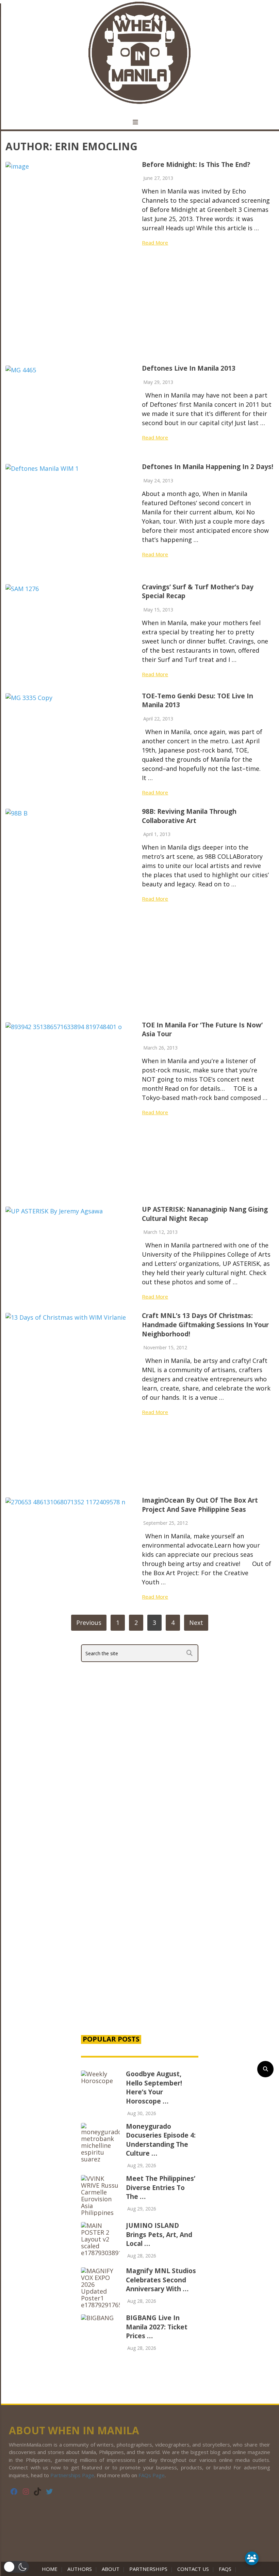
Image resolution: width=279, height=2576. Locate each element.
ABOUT (111, 2569)
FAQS (225, 2569)
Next (196, 1623)
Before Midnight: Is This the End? (196, 165)
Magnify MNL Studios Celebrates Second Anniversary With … (161, 2280)
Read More (155, 243)
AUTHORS (80, 2569)
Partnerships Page (72, 2475)
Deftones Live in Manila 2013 (189, 368)
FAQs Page (152, 2475)
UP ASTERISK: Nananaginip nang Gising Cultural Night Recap (205, 1214)
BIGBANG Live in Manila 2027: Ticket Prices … (157, 2327)
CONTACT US (193, 2569)
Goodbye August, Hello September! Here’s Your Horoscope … (154, 2088)
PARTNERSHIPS (148, 2569)
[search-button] (265, 2069)
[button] (16, 2567)
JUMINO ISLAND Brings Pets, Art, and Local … (159, 2234)
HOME (51, 2569)
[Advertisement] (140, 1967)
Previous (89, 1623)
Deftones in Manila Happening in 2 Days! (208, 467)
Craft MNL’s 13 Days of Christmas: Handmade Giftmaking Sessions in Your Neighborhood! (205, 1325)
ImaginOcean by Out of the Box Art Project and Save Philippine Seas (200, 1505)
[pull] (139, 122)
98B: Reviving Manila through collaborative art (189, 816)
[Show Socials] (252, 2558)
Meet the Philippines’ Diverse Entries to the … (161, 2187)
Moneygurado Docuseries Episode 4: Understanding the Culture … (161, 2140)
